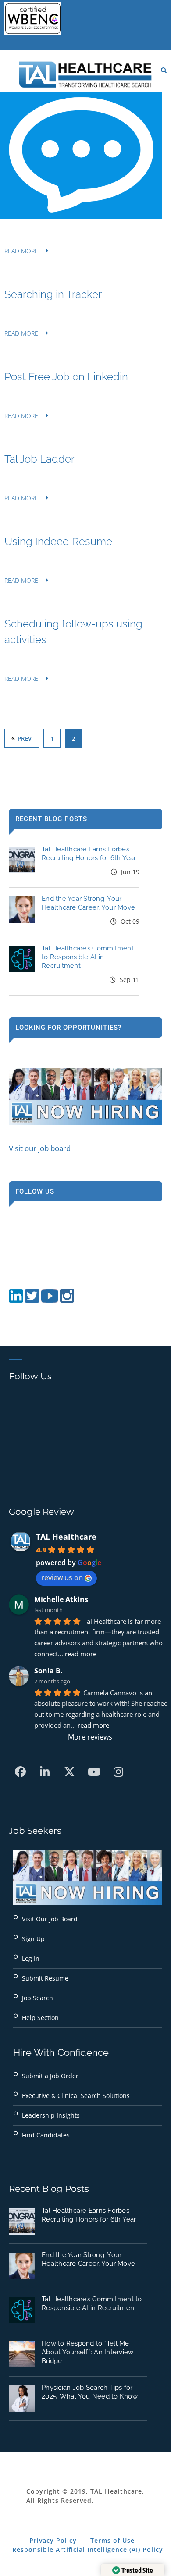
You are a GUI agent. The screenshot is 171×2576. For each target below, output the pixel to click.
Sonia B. (48, 1671)
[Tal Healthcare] (85, 74)
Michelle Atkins (61, 1599)
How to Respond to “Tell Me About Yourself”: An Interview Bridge (87, 2352)
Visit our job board (40, 1148)
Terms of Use (112, 2540)
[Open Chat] (81, 155)
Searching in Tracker (53, 294)
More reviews (90, 1737)
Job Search (37, 1998)
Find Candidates (46, 2135)
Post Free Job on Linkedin (66, 377)
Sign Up (33, 1939)
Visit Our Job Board (50, 1919)
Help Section (40, 2018)
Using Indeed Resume (58, 541)
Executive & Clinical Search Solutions (76, 2096)
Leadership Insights (51, 2115)
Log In (31, 1958)
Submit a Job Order (50, 2076)
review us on (62, 1577)
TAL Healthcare (66, 1537)
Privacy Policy (53, 2540)
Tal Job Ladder (39, 459)
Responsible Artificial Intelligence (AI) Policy (88, 2549)
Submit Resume (45, 1978)
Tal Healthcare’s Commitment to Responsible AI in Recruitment (88, 957)
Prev (25, 738)
